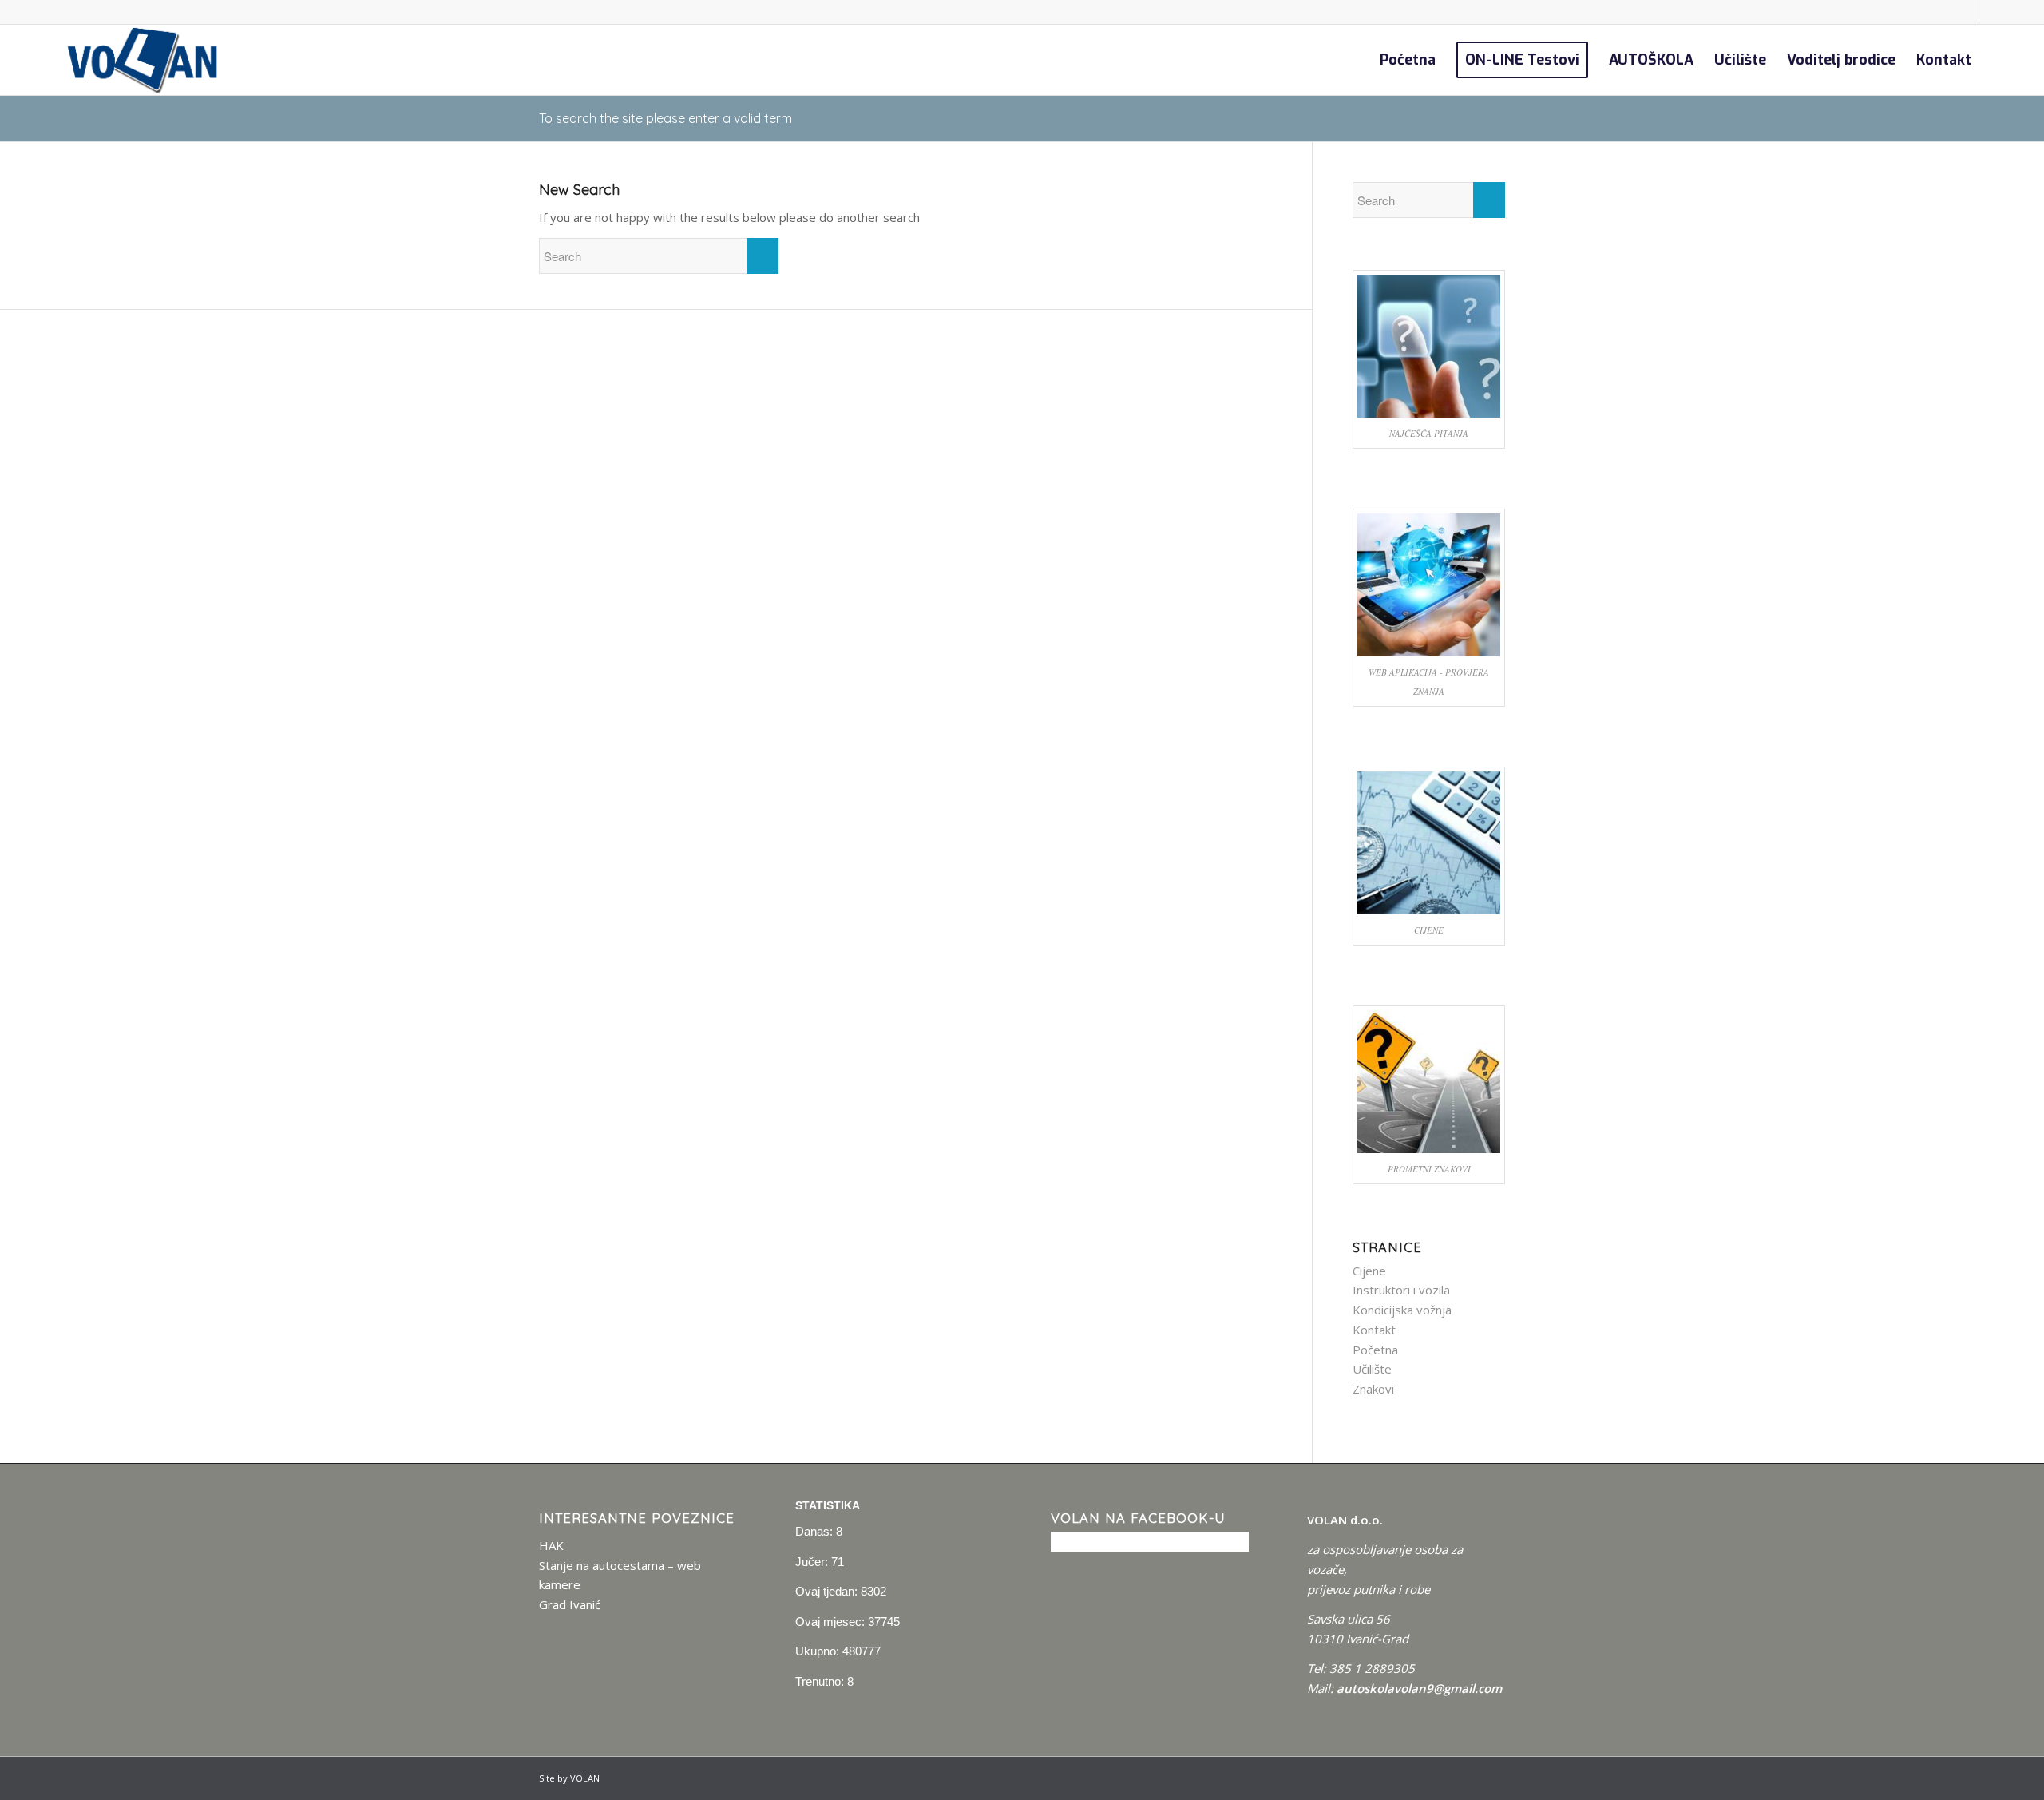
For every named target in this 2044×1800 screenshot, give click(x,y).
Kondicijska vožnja (1402, 1310)
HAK (551, 1545)
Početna (1375, 1350)
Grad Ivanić (570, 1604)
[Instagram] (1991, 12)
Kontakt (1374, 1330)
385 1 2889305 (1372, 1668)
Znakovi (1373, 1389)
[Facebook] (1967, 12)
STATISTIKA (828, 1505)
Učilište (1372, 1369)
